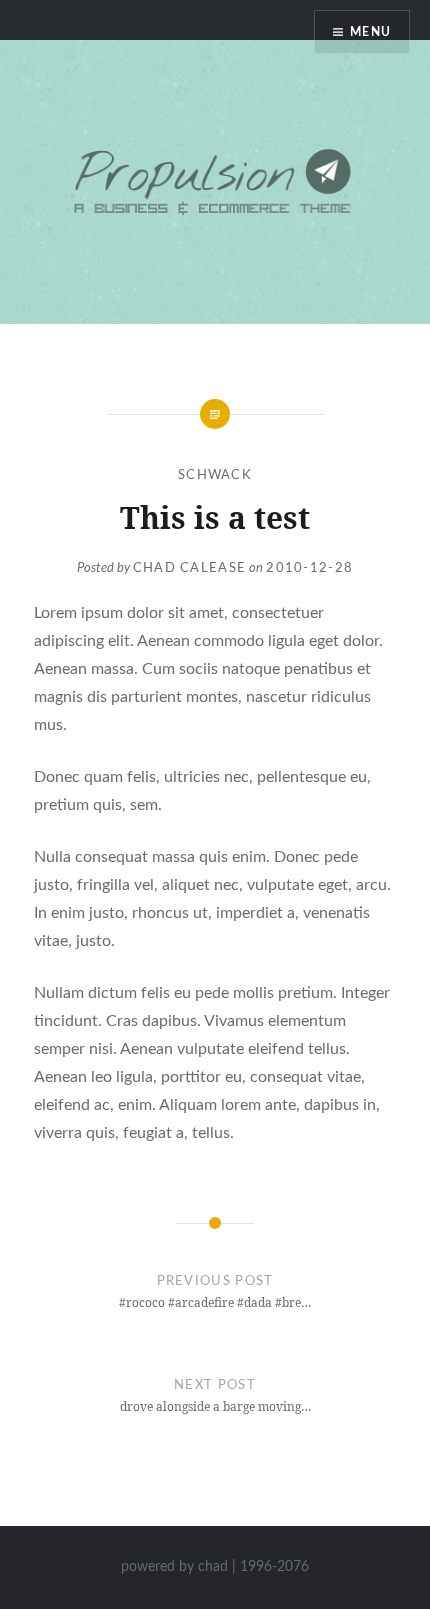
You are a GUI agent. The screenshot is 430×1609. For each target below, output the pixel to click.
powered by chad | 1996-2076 (215, 1567)
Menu (370, 32)
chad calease (190, 568)
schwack (215, 475)
